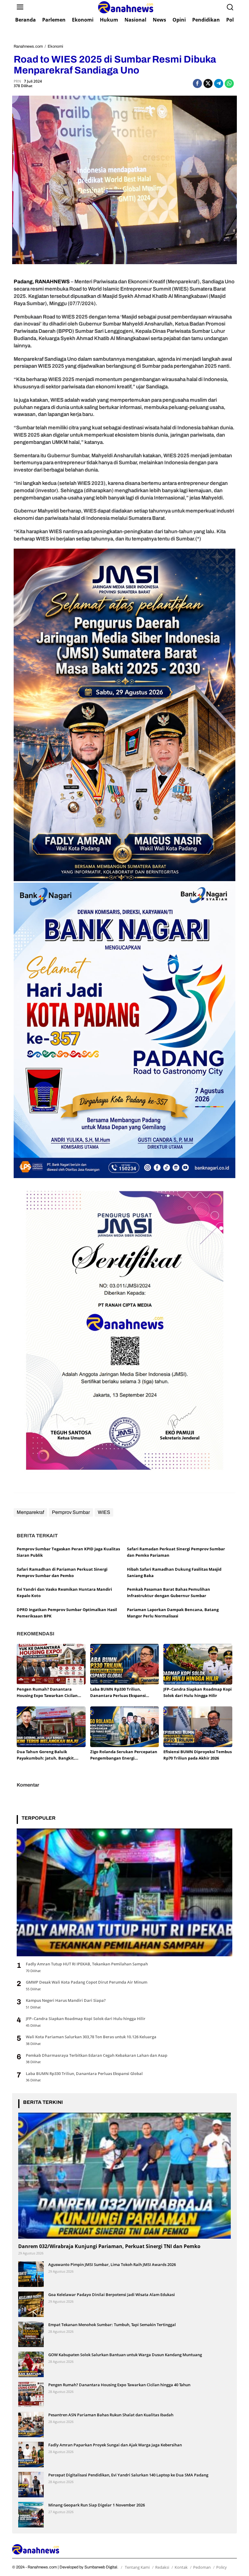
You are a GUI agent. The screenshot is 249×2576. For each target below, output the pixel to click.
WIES (104, 1512)
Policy (222, 2567)
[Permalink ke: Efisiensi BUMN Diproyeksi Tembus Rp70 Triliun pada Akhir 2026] (198, 1726)
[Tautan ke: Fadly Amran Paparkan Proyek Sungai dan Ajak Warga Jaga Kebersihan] (31, 2454)
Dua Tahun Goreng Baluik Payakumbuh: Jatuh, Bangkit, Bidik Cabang (46, 1755)
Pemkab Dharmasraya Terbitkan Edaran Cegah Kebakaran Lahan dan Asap (97, 2055)
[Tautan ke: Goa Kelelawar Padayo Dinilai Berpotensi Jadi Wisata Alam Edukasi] (31, 2304)
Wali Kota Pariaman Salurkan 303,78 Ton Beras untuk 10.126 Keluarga (91, 2037)
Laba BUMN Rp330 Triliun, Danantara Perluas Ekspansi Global (118, 1693)
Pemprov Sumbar (71, 1512)
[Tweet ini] (208, 83)
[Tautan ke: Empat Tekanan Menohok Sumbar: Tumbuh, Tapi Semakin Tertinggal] (31, 2334)
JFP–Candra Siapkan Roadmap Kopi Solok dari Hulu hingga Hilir (198, 1692)
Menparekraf (30, 1512)
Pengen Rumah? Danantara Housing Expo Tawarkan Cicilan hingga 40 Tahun (47, 1693)
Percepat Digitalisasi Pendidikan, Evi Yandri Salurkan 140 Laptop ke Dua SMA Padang (128, 2475)
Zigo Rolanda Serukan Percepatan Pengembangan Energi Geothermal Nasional (124, 1755)
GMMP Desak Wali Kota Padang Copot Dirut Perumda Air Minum (87, 1982)
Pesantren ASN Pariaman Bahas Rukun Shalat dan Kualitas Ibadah (111, 2415)
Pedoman (202, 2567)
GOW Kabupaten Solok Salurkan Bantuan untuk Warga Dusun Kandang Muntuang (125, 2355)
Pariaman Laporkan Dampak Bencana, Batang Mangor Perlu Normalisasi (173, 1613)
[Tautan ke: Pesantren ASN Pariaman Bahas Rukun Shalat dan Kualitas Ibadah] (31, 2424)
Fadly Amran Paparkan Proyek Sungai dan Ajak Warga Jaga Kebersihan (115, 2445)
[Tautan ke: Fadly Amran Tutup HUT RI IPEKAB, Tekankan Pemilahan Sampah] (124, 1892)
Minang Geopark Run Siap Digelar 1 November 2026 (97, 2505)
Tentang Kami (137, 2567)
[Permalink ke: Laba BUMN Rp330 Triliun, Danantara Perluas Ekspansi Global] (125, 1664)
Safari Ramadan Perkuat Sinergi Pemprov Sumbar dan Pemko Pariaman (176, 1552)
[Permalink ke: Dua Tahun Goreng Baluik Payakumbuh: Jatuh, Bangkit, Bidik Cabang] (51, 1726)
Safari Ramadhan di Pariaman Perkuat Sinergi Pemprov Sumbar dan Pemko (62, 1572)
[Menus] (20, 7)
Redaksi (162, 2567)
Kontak (181, 2567)
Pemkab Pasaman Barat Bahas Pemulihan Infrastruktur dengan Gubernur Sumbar (169, 1592)
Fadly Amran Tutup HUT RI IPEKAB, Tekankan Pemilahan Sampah (87, 1964)
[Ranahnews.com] (126, 7)
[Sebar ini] (197, 83)
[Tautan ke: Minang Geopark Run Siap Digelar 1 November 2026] (31, 2515)
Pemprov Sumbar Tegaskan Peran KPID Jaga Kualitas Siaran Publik (68, 1552)
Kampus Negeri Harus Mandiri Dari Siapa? (66, 2000)
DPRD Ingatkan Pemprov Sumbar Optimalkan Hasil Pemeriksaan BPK (67, 1613)
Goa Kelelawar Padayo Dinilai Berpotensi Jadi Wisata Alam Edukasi (112, 2295)
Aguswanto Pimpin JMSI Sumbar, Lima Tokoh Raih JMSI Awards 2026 (112, 2264)
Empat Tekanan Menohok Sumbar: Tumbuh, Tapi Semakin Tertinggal (112, 2325)
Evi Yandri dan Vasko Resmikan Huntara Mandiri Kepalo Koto (64, 1592)
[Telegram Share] (219, 83)
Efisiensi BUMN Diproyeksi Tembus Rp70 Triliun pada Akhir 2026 (198, 1755)
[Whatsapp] (229, 83)
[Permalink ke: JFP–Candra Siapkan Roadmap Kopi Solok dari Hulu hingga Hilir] (198, 1664)
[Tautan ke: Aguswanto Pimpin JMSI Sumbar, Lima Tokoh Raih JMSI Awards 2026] (31, 2274)
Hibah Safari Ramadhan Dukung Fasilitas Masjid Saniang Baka (174, 1572)
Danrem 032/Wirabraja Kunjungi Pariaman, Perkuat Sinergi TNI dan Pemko (109, 2246)
